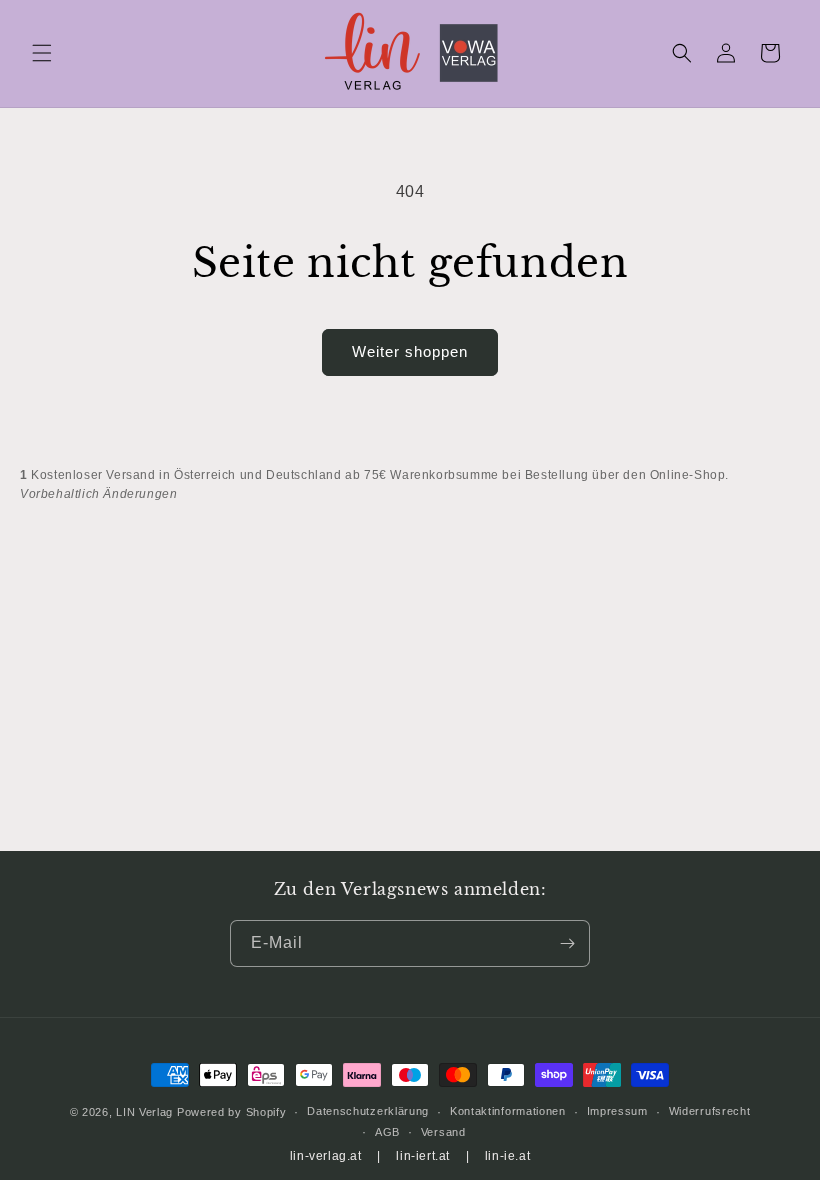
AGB (387, 1132)
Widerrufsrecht (710, 1111)
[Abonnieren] (567, 943)
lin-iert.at (423, 1156)
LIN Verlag (144, 1112)
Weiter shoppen (410, 351)
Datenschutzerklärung (368, 1111)
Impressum (617, 1111)
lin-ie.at (507, 1156)
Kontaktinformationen (508, 1111)
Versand (443, 1132)
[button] (42, 53)
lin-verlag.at (326, 1156)
